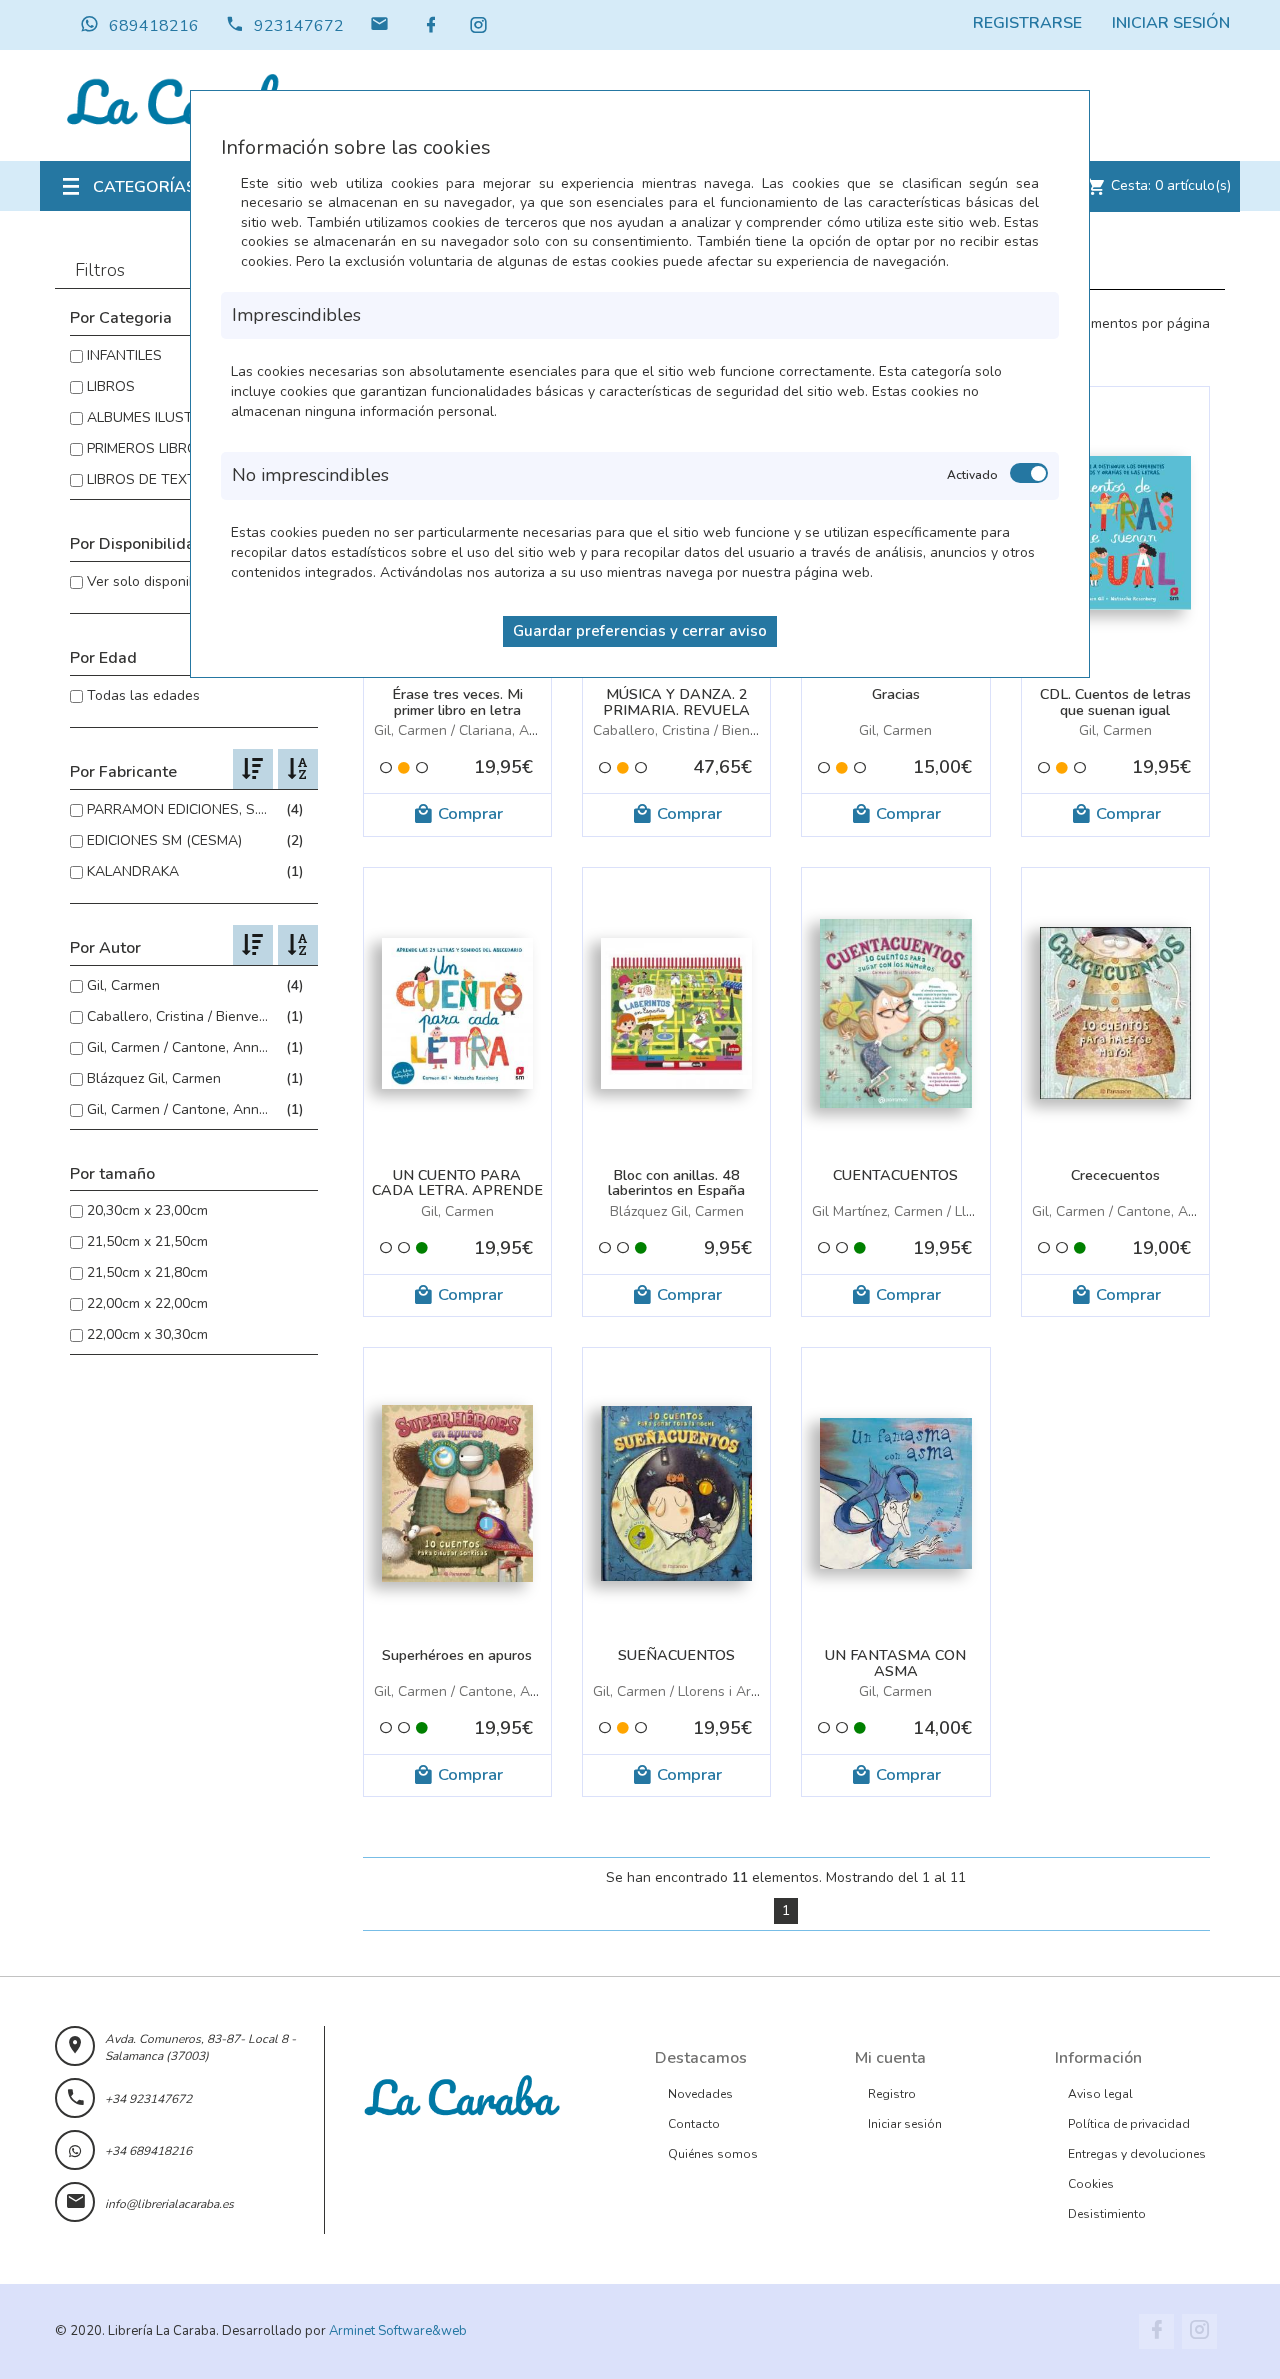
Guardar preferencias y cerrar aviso (640, 631)
